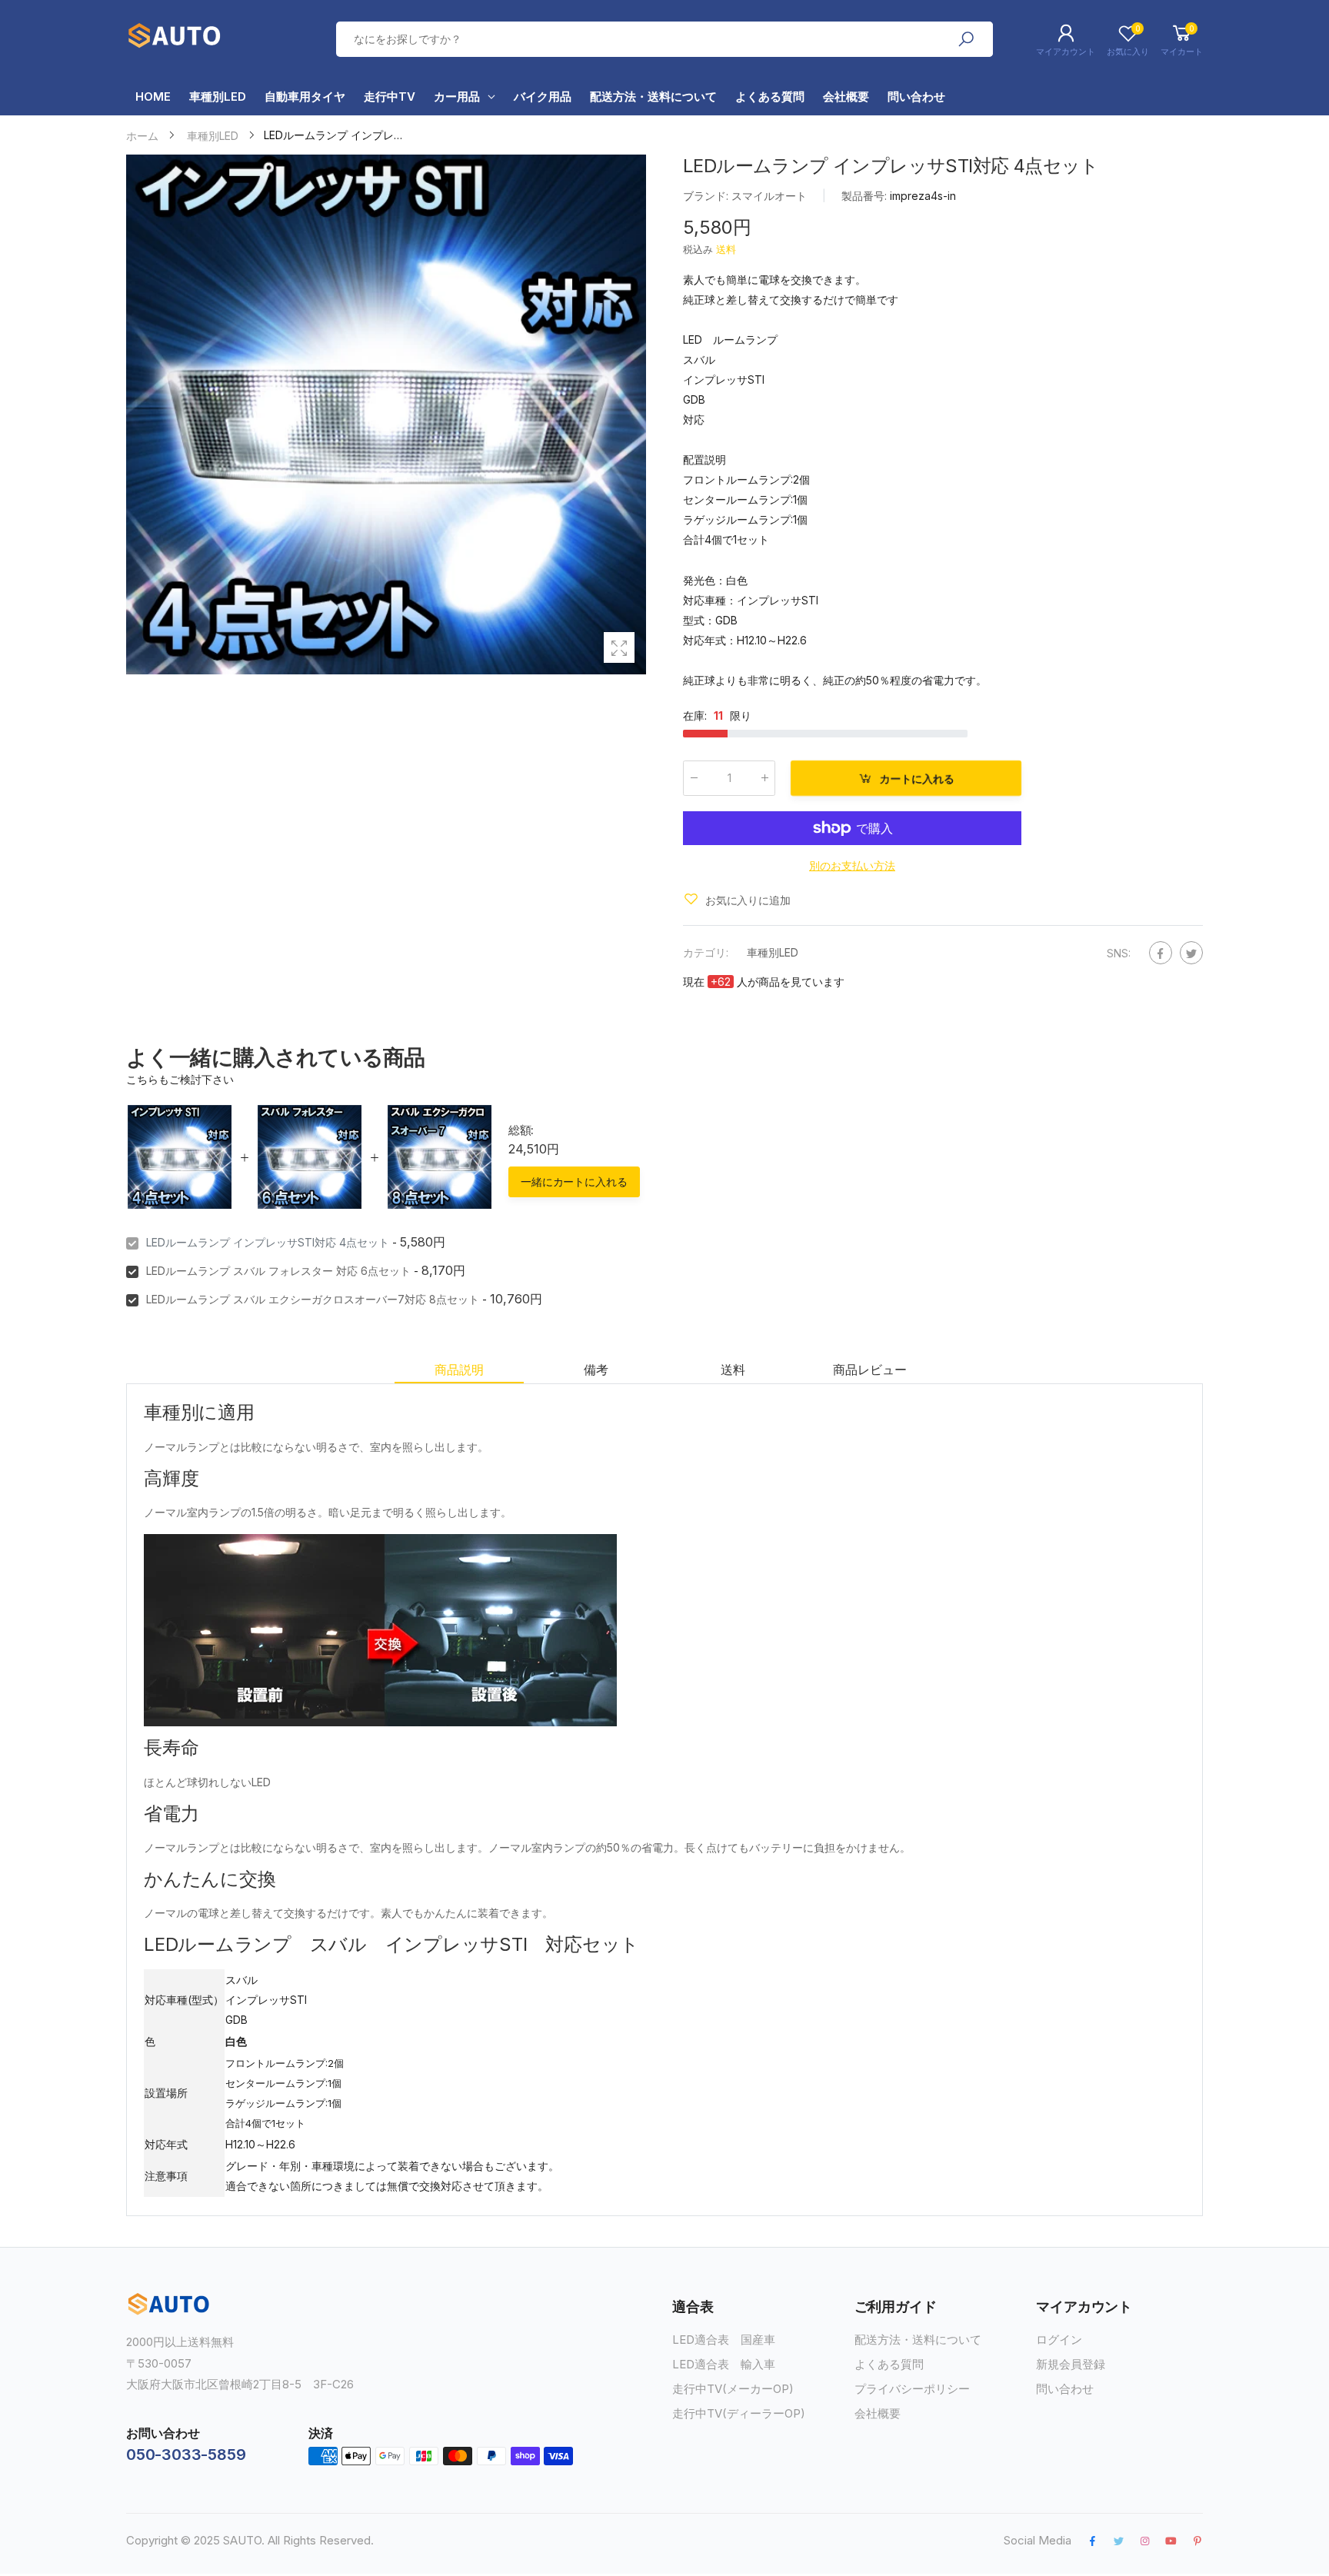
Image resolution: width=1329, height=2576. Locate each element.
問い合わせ (1065, 2389)
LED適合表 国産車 (724, 2340)
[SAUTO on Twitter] (1118, 2541)
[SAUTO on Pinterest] (1197, 2541)
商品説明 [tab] (459, 1370)
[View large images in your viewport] (619, 647)
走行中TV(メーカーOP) (733, 2389)
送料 (726, 249)
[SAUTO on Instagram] (1144, 2541)
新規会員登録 (1071, 2364)
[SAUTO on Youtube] (1171, 2541)
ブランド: (707, 196)
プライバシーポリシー (912, 2389)
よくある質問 (889, 2364)
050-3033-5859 (186, 2455)
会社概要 (878, 2413)
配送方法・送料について (918, 2340)
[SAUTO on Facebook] (1092, 2541)
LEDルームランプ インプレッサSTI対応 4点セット (268, 1242)
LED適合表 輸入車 (724, 2364)
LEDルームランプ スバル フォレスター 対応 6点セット (278, 1271)
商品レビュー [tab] (869, 1370)
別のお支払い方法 (852, 865)
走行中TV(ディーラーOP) (739, 2413)
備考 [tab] (596, 1370)
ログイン (1059, 2340)
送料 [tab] (733, 1370)
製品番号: (866, 196)
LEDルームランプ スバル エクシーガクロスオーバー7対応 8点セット (313, 1299)
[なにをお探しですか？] (966, 39)
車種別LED (773, 952)
